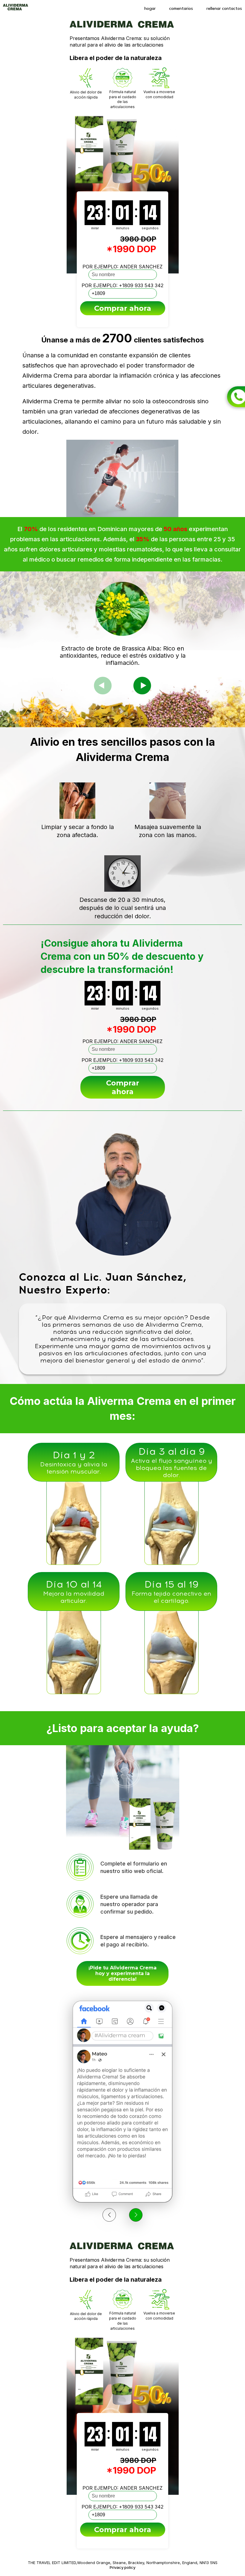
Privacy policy (122, 2567)
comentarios (181, 8)
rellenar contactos (224, 8)
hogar (150, 8)
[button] (142, 685)
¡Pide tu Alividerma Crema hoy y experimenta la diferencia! (122, 1973)
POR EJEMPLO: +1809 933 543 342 (122, 285)
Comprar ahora (123, 308)
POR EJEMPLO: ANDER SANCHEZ (122, 267)
